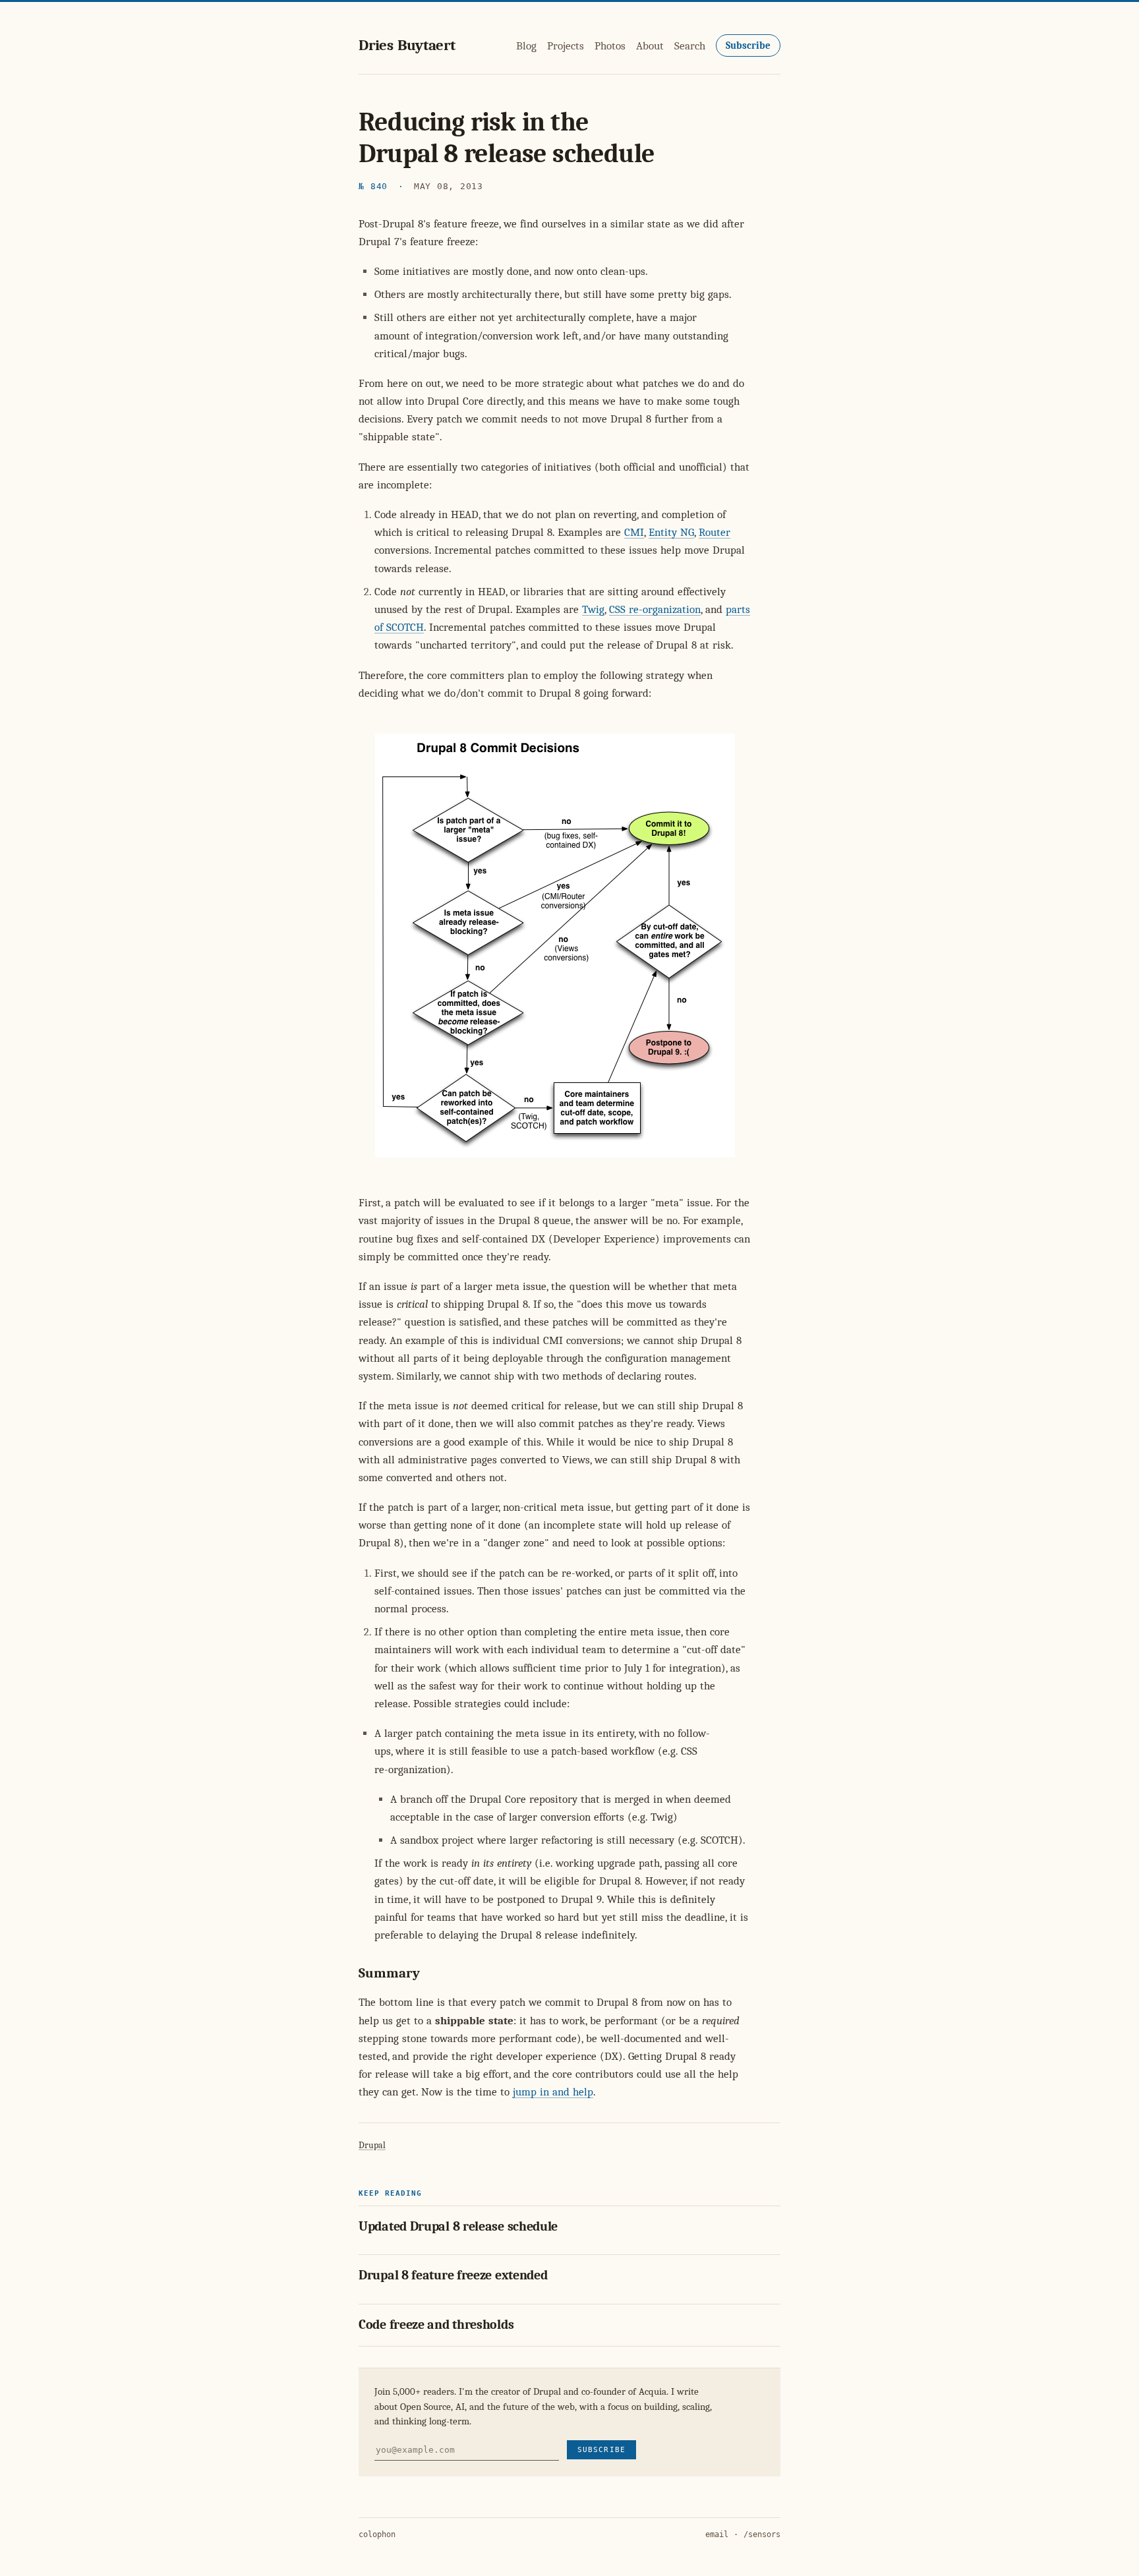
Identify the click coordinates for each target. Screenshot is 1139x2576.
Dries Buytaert (407, 45)
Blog (526, 46)
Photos (610, 46)
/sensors (762, 2534)
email (717, 2534)
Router (715, 532)
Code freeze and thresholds (436, 2325)
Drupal (372, 2145)
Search (690, 46)
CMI (634, 532)
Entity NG (671, 532)
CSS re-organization (655, 609)
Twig (593, 609)
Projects (566, 46)
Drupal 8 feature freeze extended (453, 2275)
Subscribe (748, 45)
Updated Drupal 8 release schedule (458, 2226)
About (650, 46)
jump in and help (553, 2092)
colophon (377, 2534)
